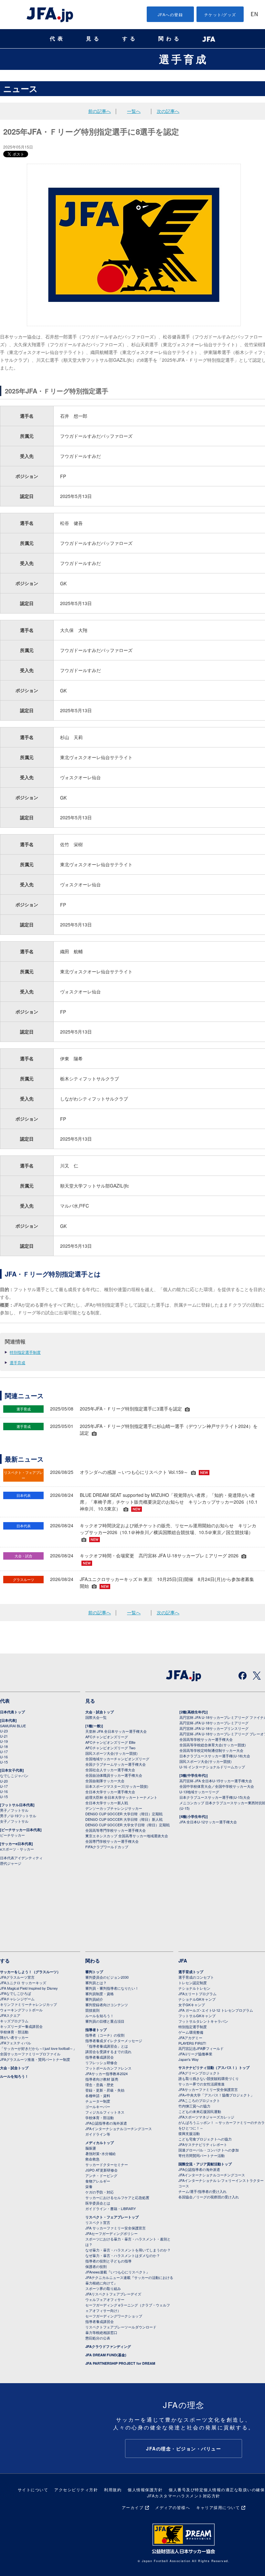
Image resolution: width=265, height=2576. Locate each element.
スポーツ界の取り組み (103, 2288)
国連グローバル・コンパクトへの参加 (209, 2150)
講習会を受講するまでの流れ (108, 2051)
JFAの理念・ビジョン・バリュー (184, 2449)
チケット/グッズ (220, 14)
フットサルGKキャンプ (197, 2016)
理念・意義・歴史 (100, 2084)
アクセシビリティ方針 (76, 2489)
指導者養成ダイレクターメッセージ (114, 2040)
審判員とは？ (96, 1983)
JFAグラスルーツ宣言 (17, 1977)
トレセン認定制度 (193, 1983)
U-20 (4, 1781)
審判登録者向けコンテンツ (107, 2005)
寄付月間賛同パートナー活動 (201, 2155)
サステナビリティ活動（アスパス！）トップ (214, 2067)
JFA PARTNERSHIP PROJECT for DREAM (120, 2363)
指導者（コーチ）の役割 (105, 2035)
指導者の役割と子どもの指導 (108, 2261)
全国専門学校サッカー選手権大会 (112, 1841)
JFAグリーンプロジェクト (199, 2073)
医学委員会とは (98, 2203)
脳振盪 (91, 2148)
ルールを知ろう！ (14, 2076)
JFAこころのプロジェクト (199, 2100)
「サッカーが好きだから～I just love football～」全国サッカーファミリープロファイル (38, 2051)
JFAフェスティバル (16, 2043)
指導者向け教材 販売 (102, 2079)
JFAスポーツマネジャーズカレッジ (206, 2117)
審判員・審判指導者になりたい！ (112, 1988)
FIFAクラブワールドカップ (107, 1847)
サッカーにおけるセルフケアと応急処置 (117, 2197)
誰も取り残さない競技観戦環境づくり (209, 2078)
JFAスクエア (10, 2015)
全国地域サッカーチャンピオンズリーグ (117, 1759)
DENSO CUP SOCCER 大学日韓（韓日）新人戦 (124, 1819)
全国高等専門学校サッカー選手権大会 (116, 1830)
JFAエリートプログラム (197, 1994)
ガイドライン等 (98, 2134)
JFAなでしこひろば (16, 1993)
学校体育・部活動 (14, 2032)
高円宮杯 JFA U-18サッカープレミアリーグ (214, 1723)
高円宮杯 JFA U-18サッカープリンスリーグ (214, 1728)
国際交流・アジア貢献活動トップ (205, 2164)
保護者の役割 (96, 2266)
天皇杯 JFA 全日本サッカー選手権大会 (116, 1731)
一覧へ (134, 111)
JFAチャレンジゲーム (17, 1999)
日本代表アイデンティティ (21, 1858)
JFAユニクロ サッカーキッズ (23, 1983)
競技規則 (92, 2010)
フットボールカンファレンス (108, 2068)
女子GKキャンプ (192, 2005)
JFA (183, 1961)
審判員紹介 (94, 1999)
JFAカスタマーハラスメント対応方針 (184, 2496)
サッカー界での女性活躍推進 (201, 2084)
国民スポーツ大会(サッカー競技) (111, 1753)
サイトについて (33, 2489)
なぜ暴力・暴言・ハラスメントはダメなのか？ (123, 2255)
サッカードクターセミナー (107, 2164)
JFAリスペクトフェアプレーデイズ (113, 2294)
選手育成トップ (191, 1972)
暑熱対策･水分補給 (101, 2153)
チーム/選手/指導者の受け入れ (202, 2191)
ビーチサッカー (12, 1835)
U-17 (4, 1752)
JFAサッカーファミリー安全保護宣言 (208, 2089)
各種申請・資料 (98, 2095)
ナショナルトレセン (194, 1988)
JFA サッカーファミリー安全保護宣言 (116, 2228)
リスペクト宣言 (98, 2222)
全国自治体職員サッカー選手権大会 (114, 1775)
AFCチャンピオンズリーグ (107, 1737)
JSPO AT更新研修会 (101, 2170)
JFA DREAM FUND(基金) (106, 2355)
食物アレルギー (98, 2181)
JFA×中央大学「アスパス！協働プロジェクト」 (216, 2095)
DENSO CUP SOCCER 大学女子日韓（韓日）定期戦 (127, 1825)
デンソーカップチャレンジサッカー (114, 1808)
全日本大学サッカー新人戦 (107, 1803)
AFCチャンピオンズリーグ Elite (110, 1742)
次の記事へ (168, 111)
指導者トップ (96, 2030)
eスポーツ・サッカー (17, 1849)
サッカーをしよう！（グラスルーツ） (30, 1972)
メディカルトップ (100, 2143)
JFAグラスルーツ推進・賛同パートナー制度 (35, 2059)
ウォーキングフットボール (21, 2010)
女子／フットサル (14, 1821)
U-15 (4, 1762)
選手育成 (184, 59)
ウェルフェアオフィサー (105, 2299)
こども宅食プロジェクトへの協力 (205, 2139)
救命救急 (92, 2159)
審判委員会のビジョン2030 (107, 1977)
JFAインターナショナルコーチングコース (119, 2128)
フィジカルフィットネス (105, 2112)
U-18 (4, 1746)
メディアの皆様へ (173, 2507)
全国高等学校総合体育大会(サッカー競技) (213, 1745)
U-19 (4, 1741)
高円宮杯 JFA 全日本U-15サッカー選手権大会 (216, 1781)
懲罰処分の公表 (98, 2338)
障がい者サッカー (14, 2037)
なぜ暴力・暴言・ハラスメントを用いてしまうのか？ (128, 2250)
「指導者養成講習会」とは (107, 2046)
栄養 (89, 2186)
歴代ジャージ (11, 1863)
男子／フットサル (14, 1810)
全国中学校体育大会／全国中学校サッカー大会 (217, 1786)
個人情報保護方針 (145, 2489)
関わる (170, 39)
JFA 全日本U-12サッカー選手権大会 (208, 1822)
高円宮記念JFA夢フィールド (201, 2048)
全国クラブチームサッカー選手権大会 (116, 1764)
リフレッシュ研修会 (101, 2062)
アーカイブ (133, 2507)
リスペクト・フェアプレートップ (112, 2217)
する (130, 39)
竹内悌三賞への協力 (194, 2106)
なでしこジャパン (14, 1775)
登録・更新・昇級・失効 (105, 2090)
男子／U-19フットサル (18, 1816)
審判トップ (94, 1972)
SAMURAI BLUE (13, 1726)
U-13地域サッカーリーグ (199, 1792)
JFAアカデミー (190, 2038)
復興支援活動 (189, 2133)
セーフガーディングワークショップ (114, 2316)
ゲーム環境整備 (191, 2032)
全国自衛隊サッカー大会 (105, 1781)
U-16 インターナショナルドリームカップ (212, 1767)
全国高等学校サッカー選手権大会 (206, 1739)
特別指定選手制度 (25, 1352)
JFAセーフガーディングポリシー (111, 2233)
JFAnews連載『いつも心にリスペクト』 (117, 2272)
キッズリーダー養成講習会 (21, 2026)
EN (254, 15)
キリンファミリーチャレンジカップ (28, 2004)
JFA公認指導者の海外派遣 (106, 2123)
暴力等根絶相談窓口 (101, 2332)
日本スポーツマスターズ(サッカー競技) (117, 1786)
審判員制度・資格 (100, 1994)
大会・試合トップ (100, 1712)
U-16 (4, 1757)
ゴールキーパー (98, 2106)
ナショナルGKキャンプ (197, 1999)
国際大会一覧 (96, 1717)
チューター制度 (98, 2101)
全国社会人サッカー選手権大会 (110, 1770)
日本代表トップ (12, 1712)
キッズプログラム (14, 2021)
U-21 (4, 1736)
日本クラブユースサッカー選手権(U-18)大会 (215, 1756)
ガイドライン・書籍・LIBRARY (111, 2208)
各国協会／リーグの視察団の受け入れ (209, 2197)
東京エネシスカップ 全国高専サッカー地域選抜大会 (127, 1836)
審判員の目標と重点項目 (105, 2021)
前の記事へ (100, 111)
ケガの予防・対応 (100, 2192)
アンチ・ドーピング (101, 2175)
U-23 (4, 1731)
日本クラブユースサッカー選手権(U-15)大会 (215, 1797)
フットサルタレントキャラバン (203, 2021)
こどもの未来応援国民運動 (200, 2111)
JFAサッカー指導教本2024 (106, 2073)
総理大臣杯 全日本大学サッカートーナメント (121, 1797)
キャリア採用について (218, 2507)
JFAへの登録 (170, 14)
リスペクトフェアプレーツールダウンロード (121, 2327)
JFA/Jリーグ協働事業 (195, 2054)
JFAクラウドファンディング (108, 2346)
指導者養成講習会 (100, 2057)
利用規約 (113, 2489)
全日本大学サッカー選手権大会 (110, 1792)
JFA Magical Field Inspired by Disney (29, 1988)
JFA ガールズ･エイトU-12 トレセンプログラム (216, 2010)
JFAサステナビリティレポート (203, 2144)
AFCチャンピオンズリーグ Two (110, 1748)
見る (94, 39)
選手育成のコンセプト (196, 1977)
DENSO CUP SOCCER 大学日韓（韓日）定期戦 (124, 1814)
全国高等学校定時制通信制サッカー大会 (211, 1750)
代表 (58, 39)
